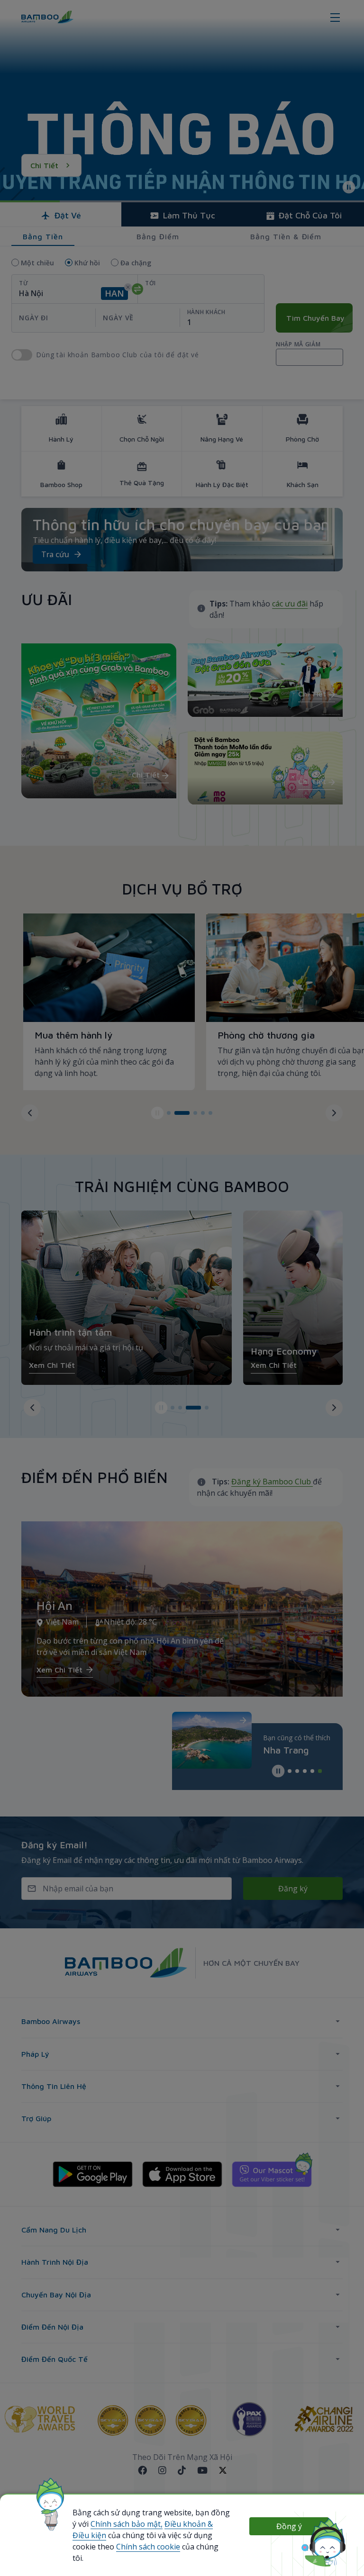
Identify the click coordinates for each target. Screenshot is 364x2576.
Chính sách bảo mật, (127, 2524)
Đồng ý (289, 2526)
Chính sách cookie (148, 2547)
